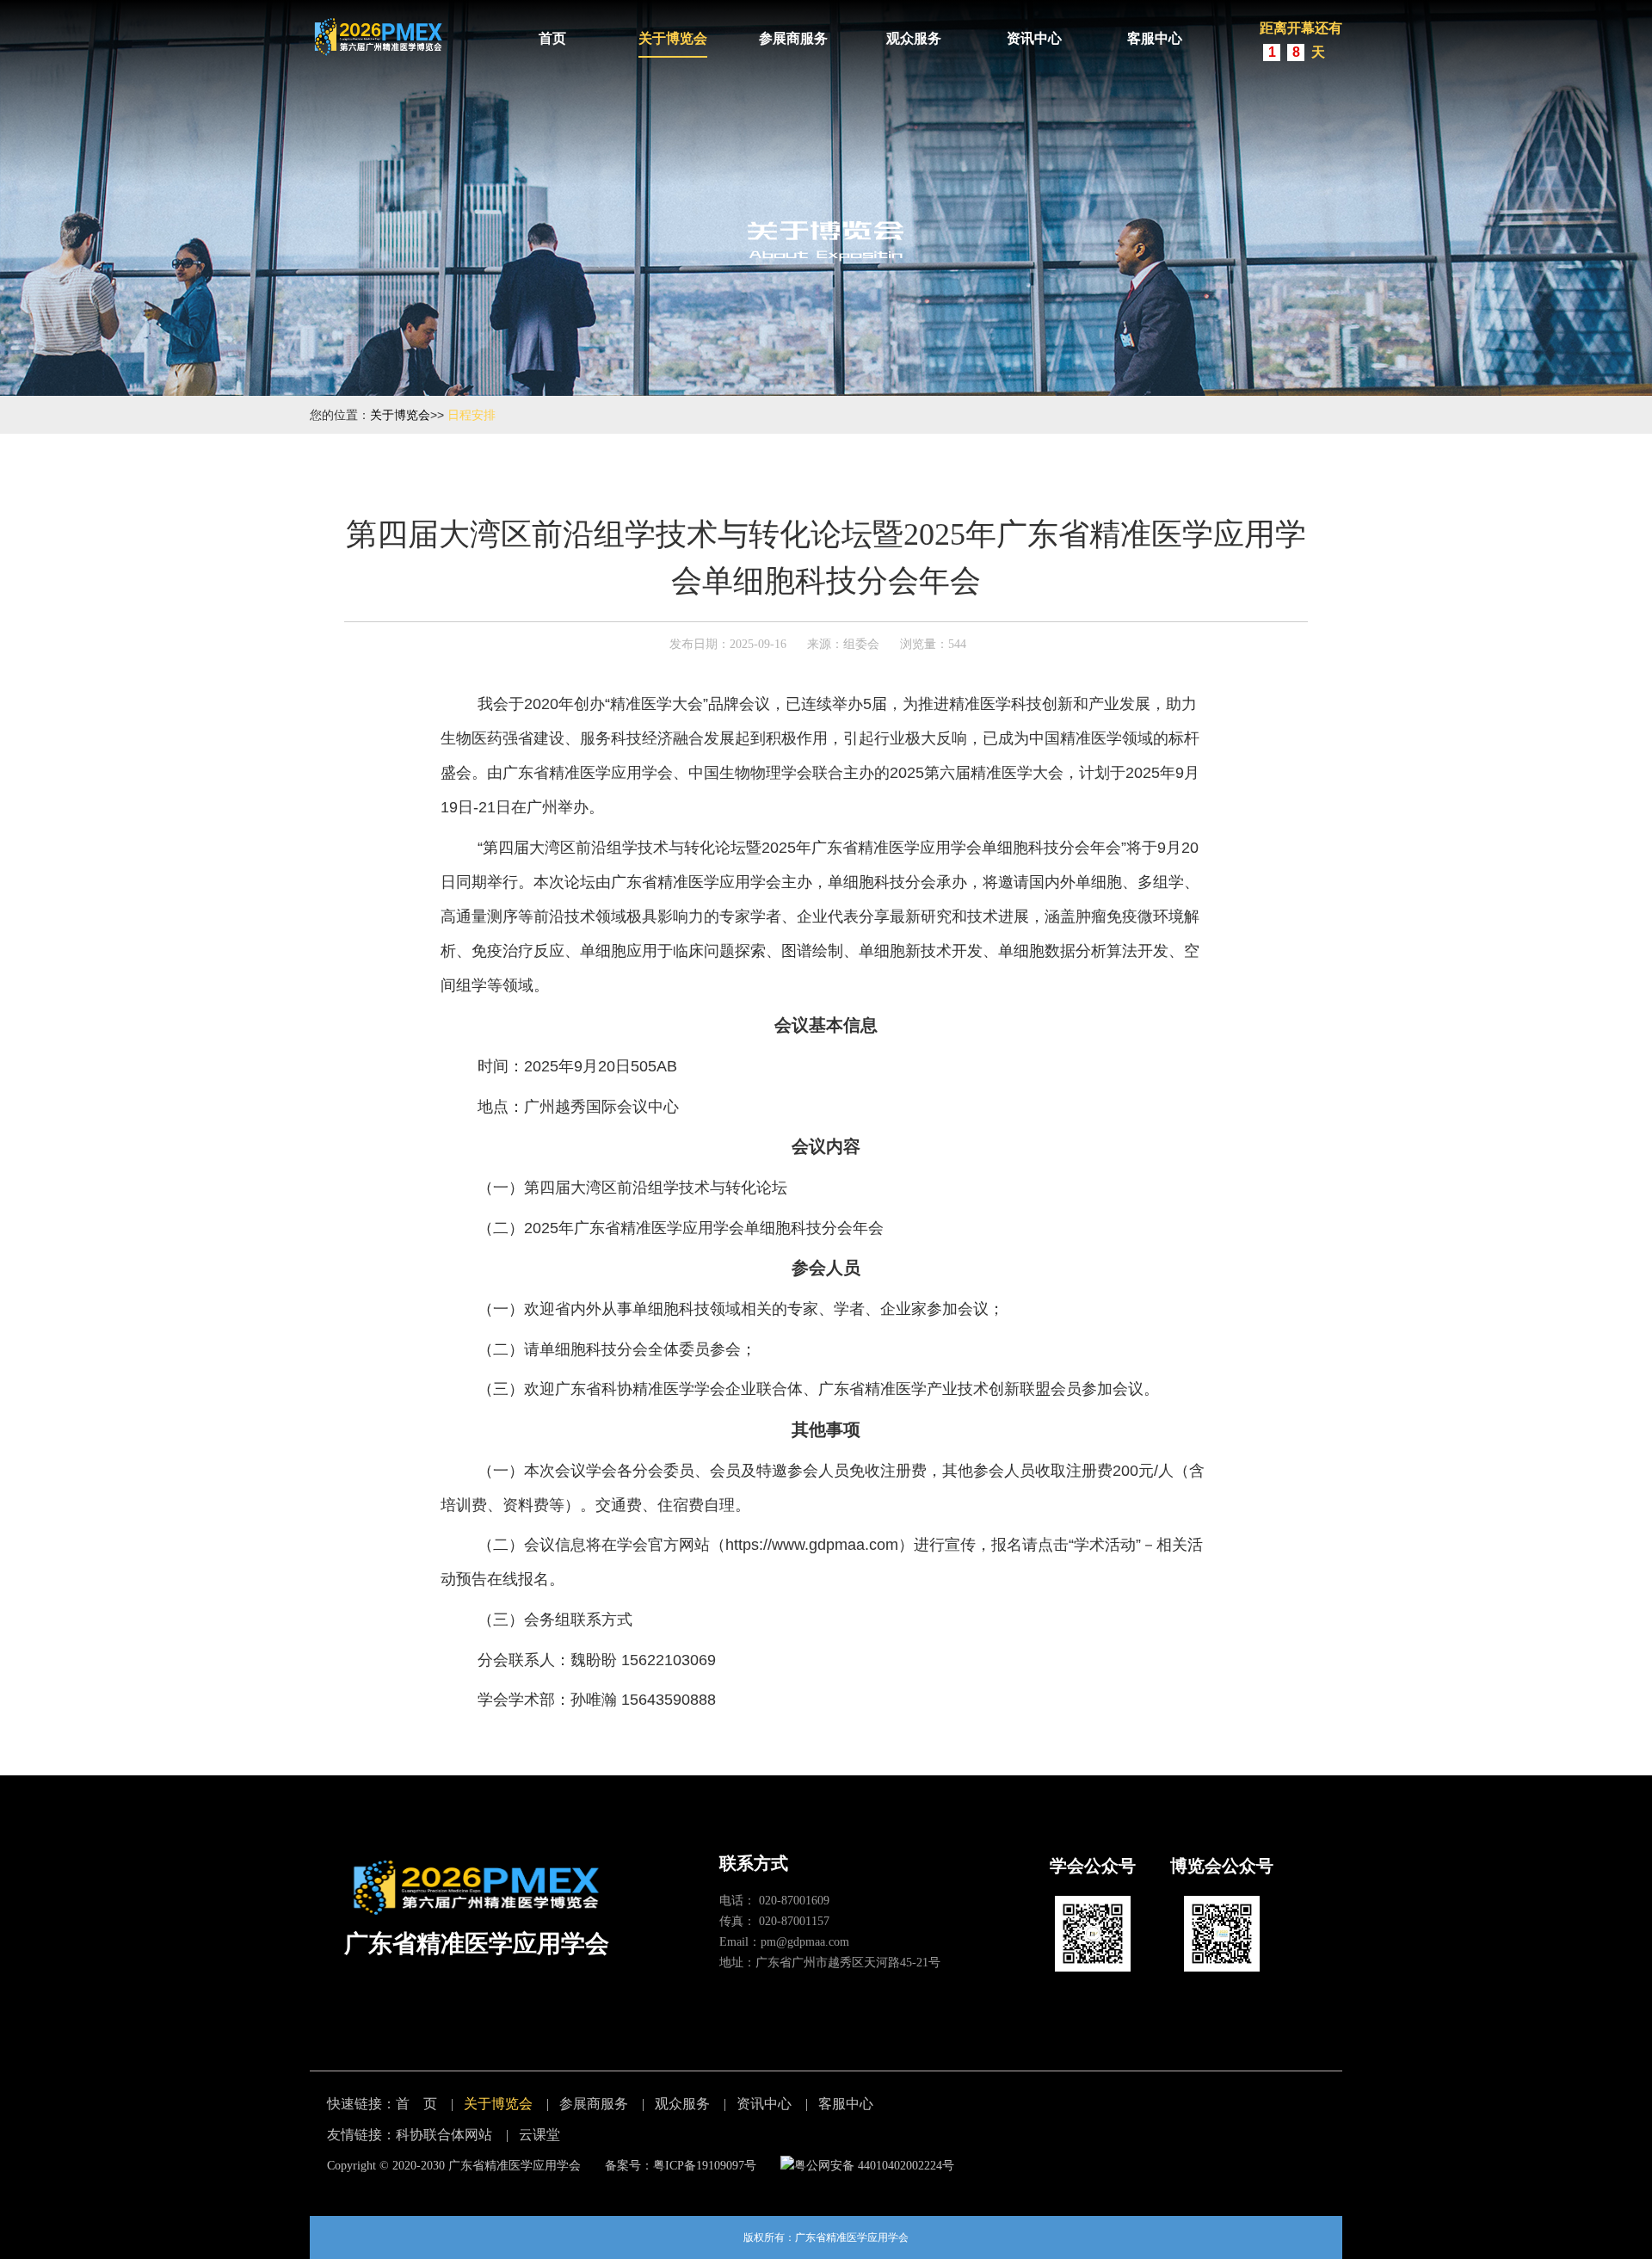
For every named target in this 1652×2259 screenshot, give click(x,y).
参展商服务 (793, 38)
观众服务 (914, 38)
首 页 (416, 2104)
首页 (552, 38)
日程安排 (472, 415)
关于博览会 (673, 38)
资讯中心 (1034, 38)
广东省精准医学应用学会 (515, 2166)
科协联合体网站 (444, 2135)
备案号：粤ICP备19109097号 (681, 2166)
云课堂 (539, 2135)
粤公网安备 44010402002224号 (874, 2166)
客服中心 (1155, 38)
